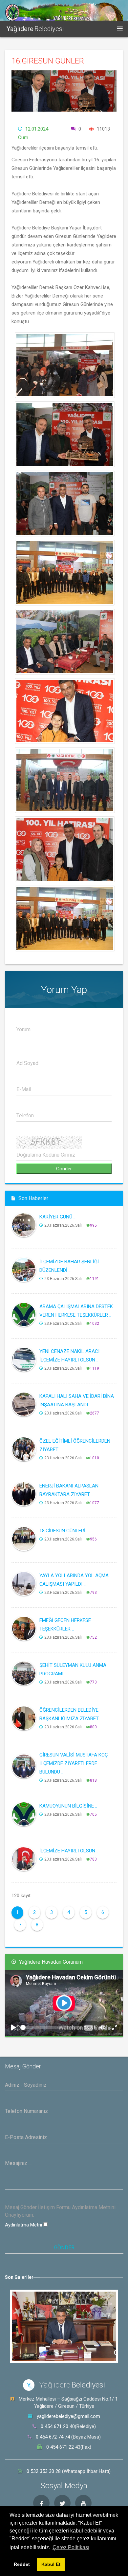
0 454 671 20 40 (58, 2426)
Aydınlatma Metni (24, 2225)
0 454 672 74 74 (53, 2437)
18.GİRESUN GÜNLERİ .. (64, 1531)
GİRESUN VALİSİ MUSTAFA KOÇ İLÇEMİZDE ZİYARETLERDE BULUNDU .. (74, 1763)
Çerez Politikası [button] (71, 2547)
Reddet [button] (22, 2564)
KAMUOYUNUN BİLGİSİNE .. (68, 1806)
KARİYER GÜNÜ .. (57, 1217)
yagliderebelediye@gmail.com (68, 2416)
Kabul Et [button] (51, 2564)
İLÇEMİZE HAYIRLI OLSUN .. (69, 1851)
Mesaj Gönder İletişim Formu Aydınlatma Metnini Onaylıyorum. (60, 2211)
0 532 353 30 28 (44, 2471)
